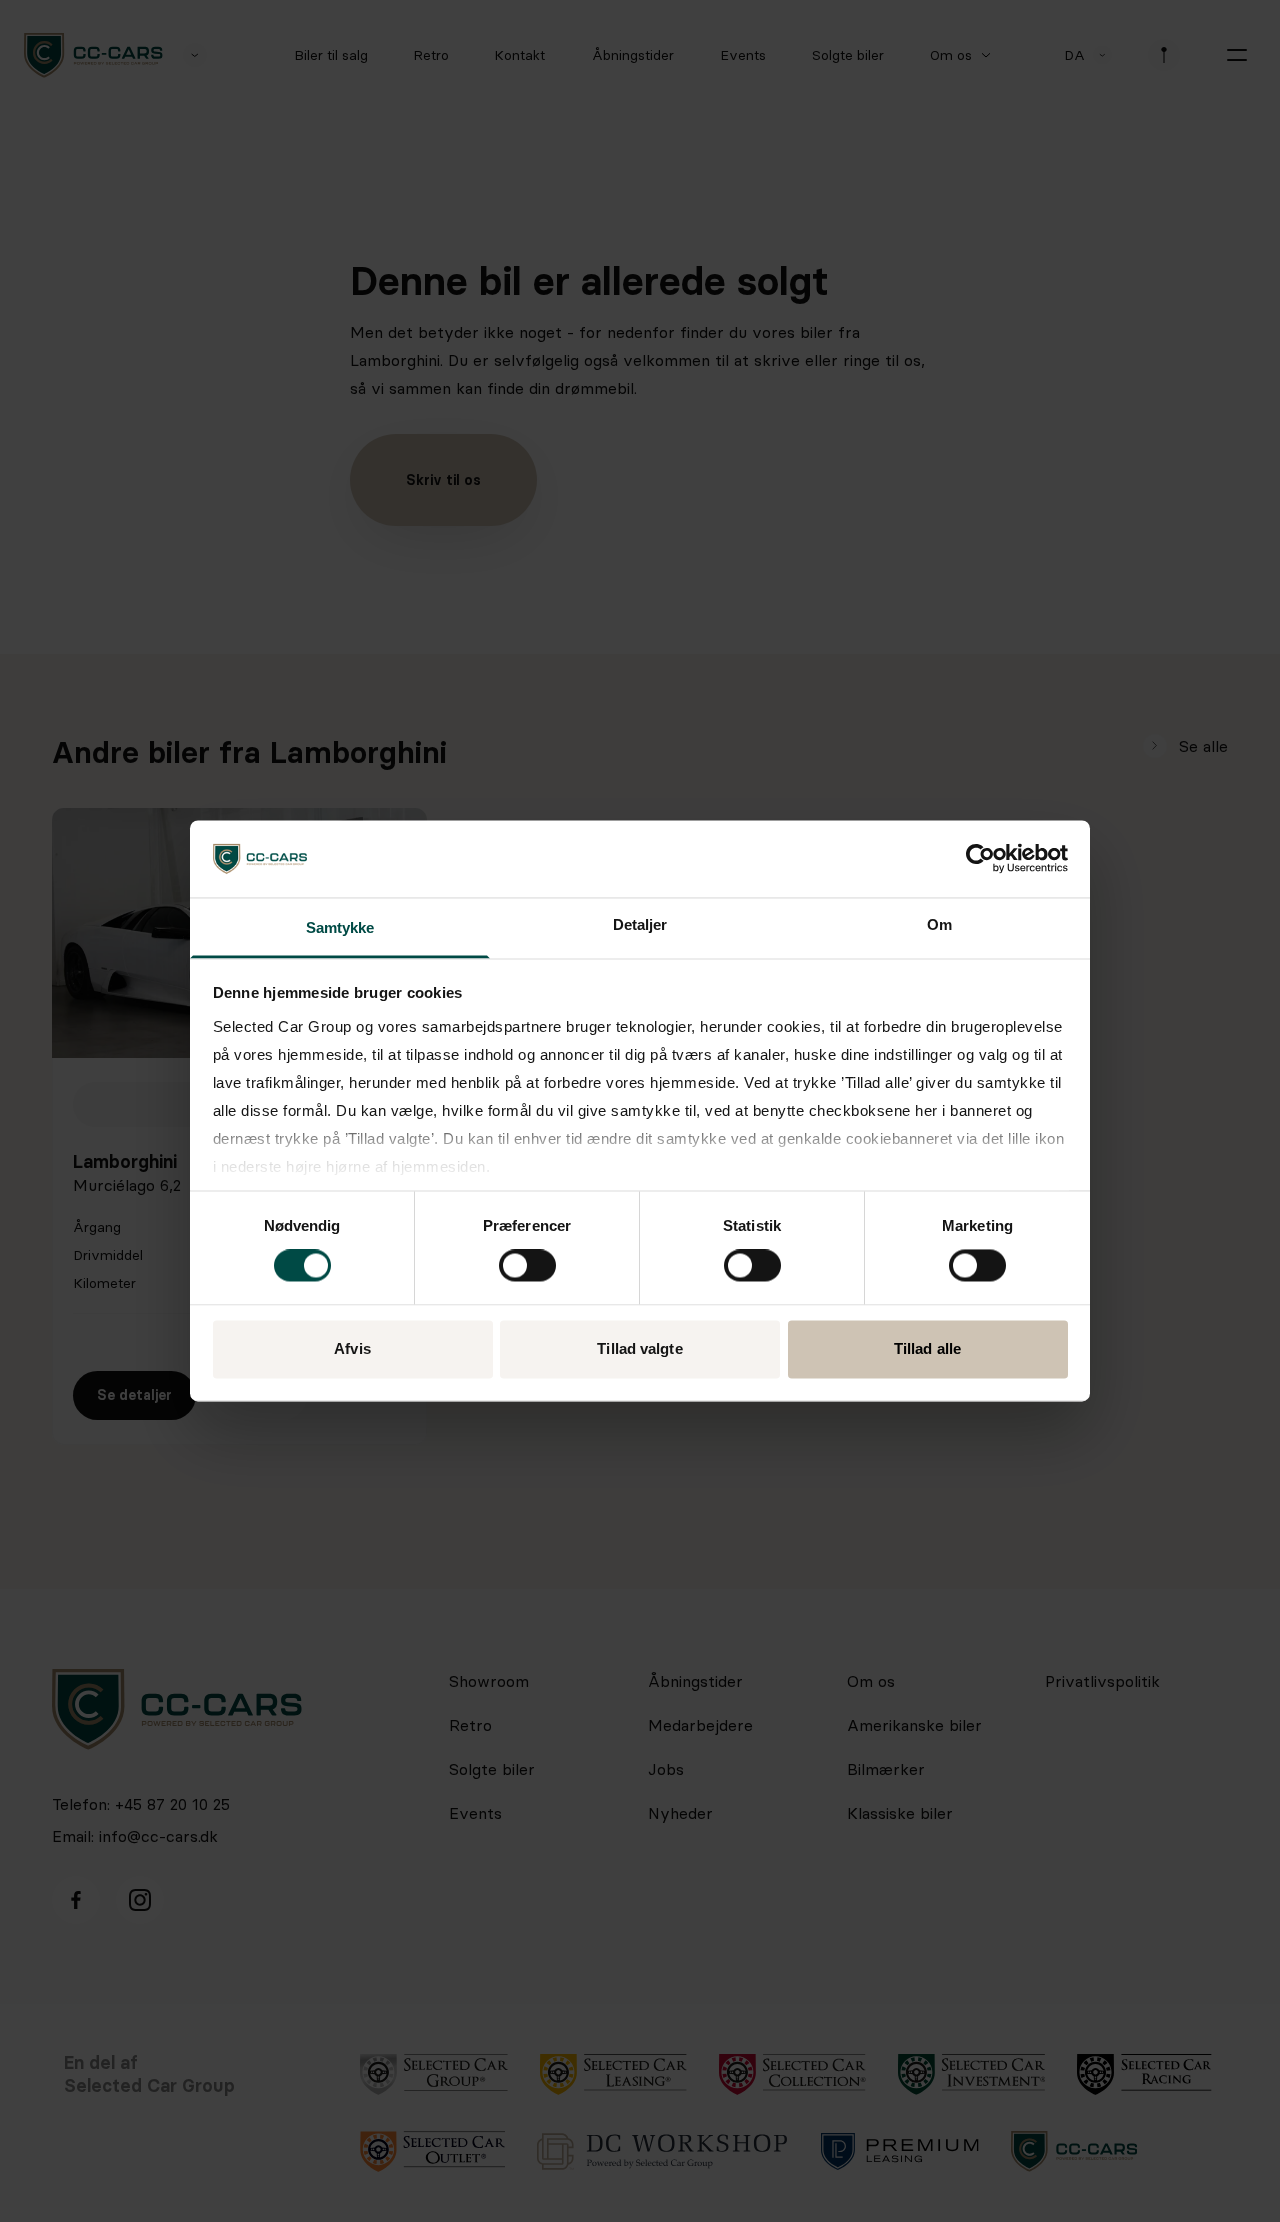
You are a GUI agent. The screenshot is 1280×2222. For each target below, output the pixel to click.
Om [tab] (939, 924)
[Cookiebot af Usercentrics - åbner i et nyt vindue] (980, 859)
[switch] (527, 1266)
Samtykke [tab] (340, 927)
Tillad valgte (639, 1348)
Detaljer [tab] (640, 924)
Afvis (352, 1348)
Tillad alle (927, 1348)
